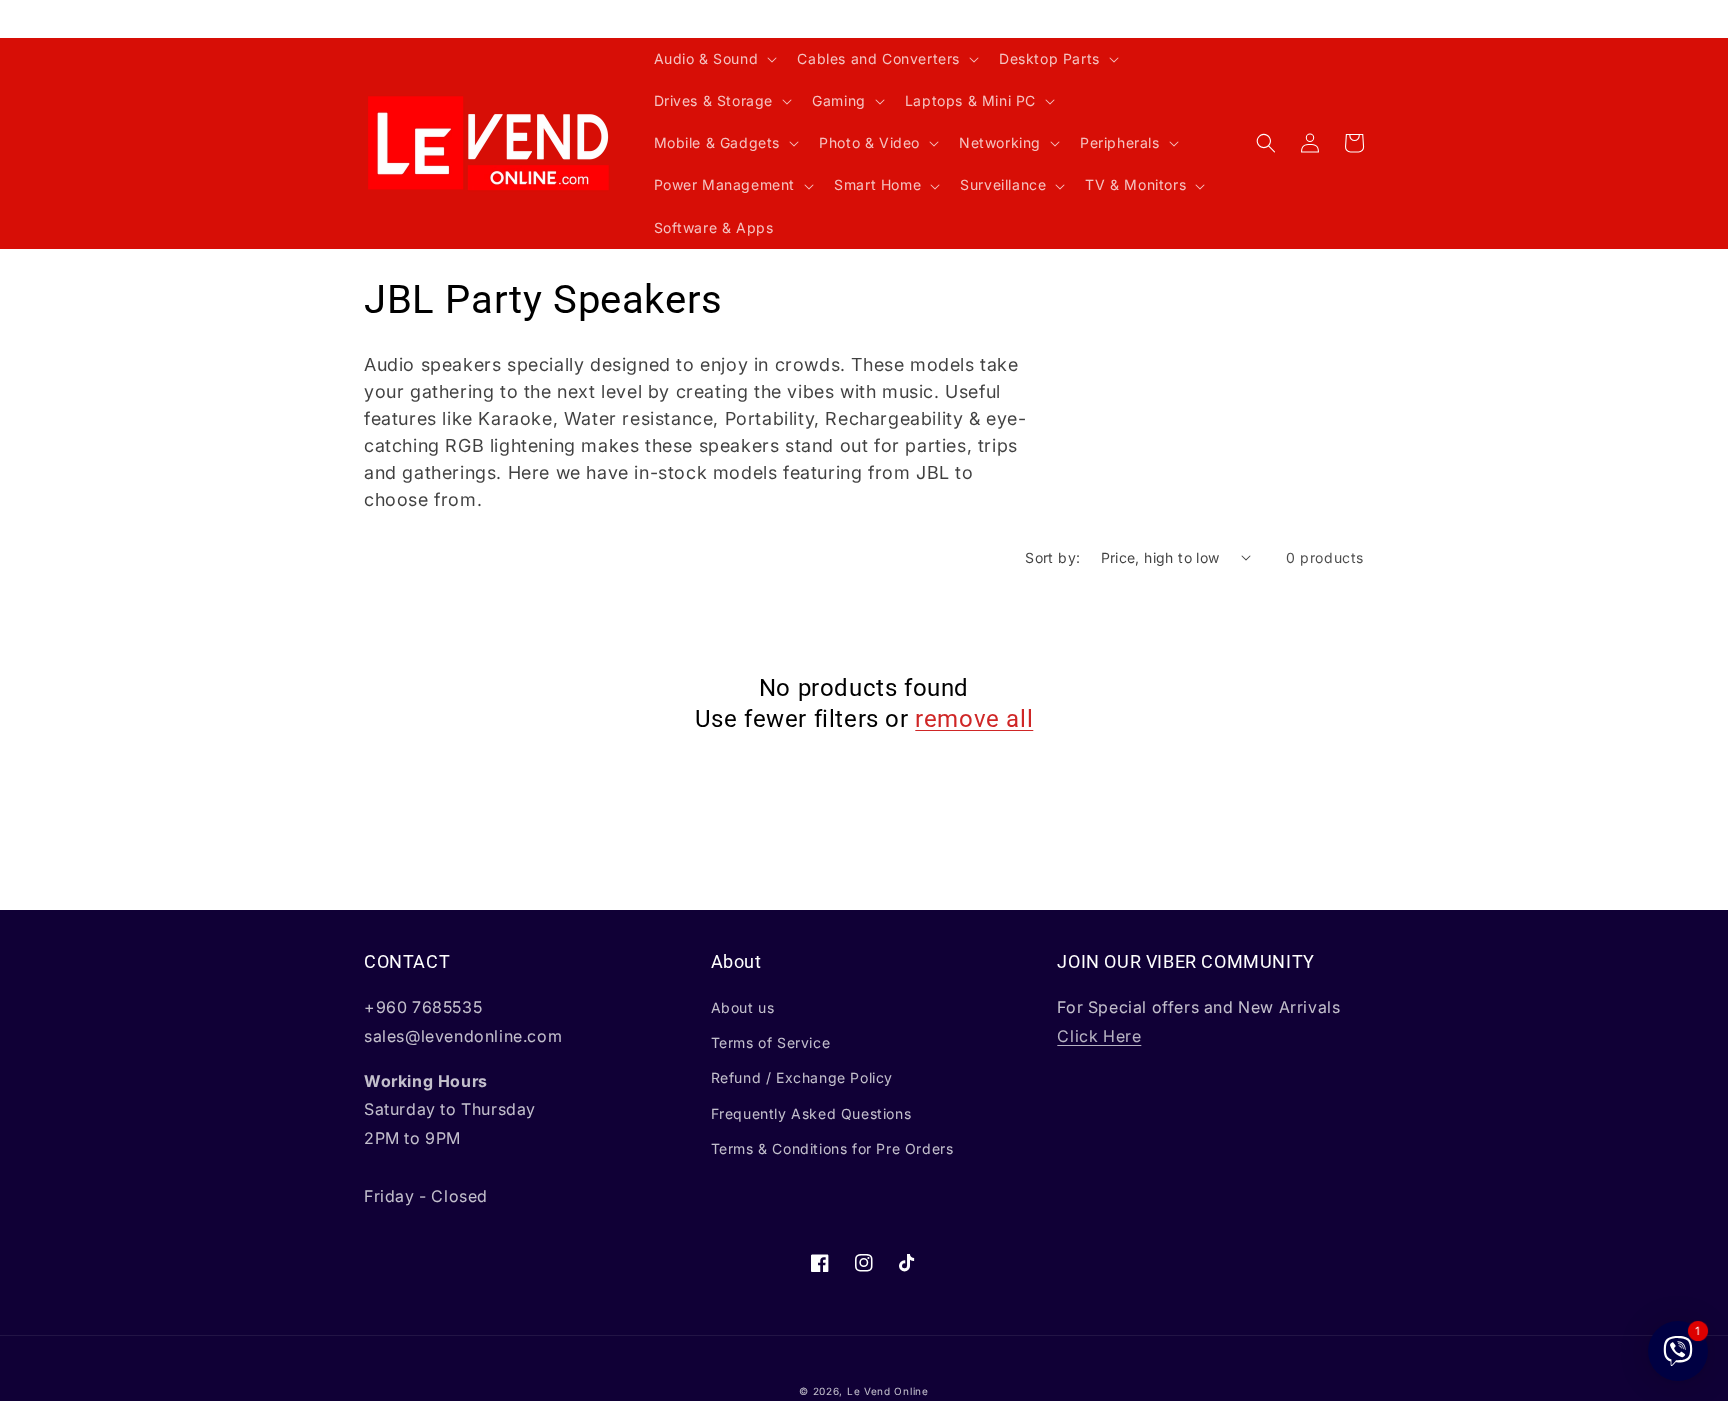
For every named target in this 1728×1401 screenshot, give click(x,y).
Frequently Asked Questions (811, 1113)
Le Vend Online (888, 1391)
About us (743, 1007)
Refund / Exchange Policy (802, 1077)
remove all (974, 719)
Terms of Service (771, 1042)
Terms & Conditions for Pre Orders (832, 1148)
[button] (714, 59)
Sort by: (1052, 557)
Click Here (1099, 1036)
